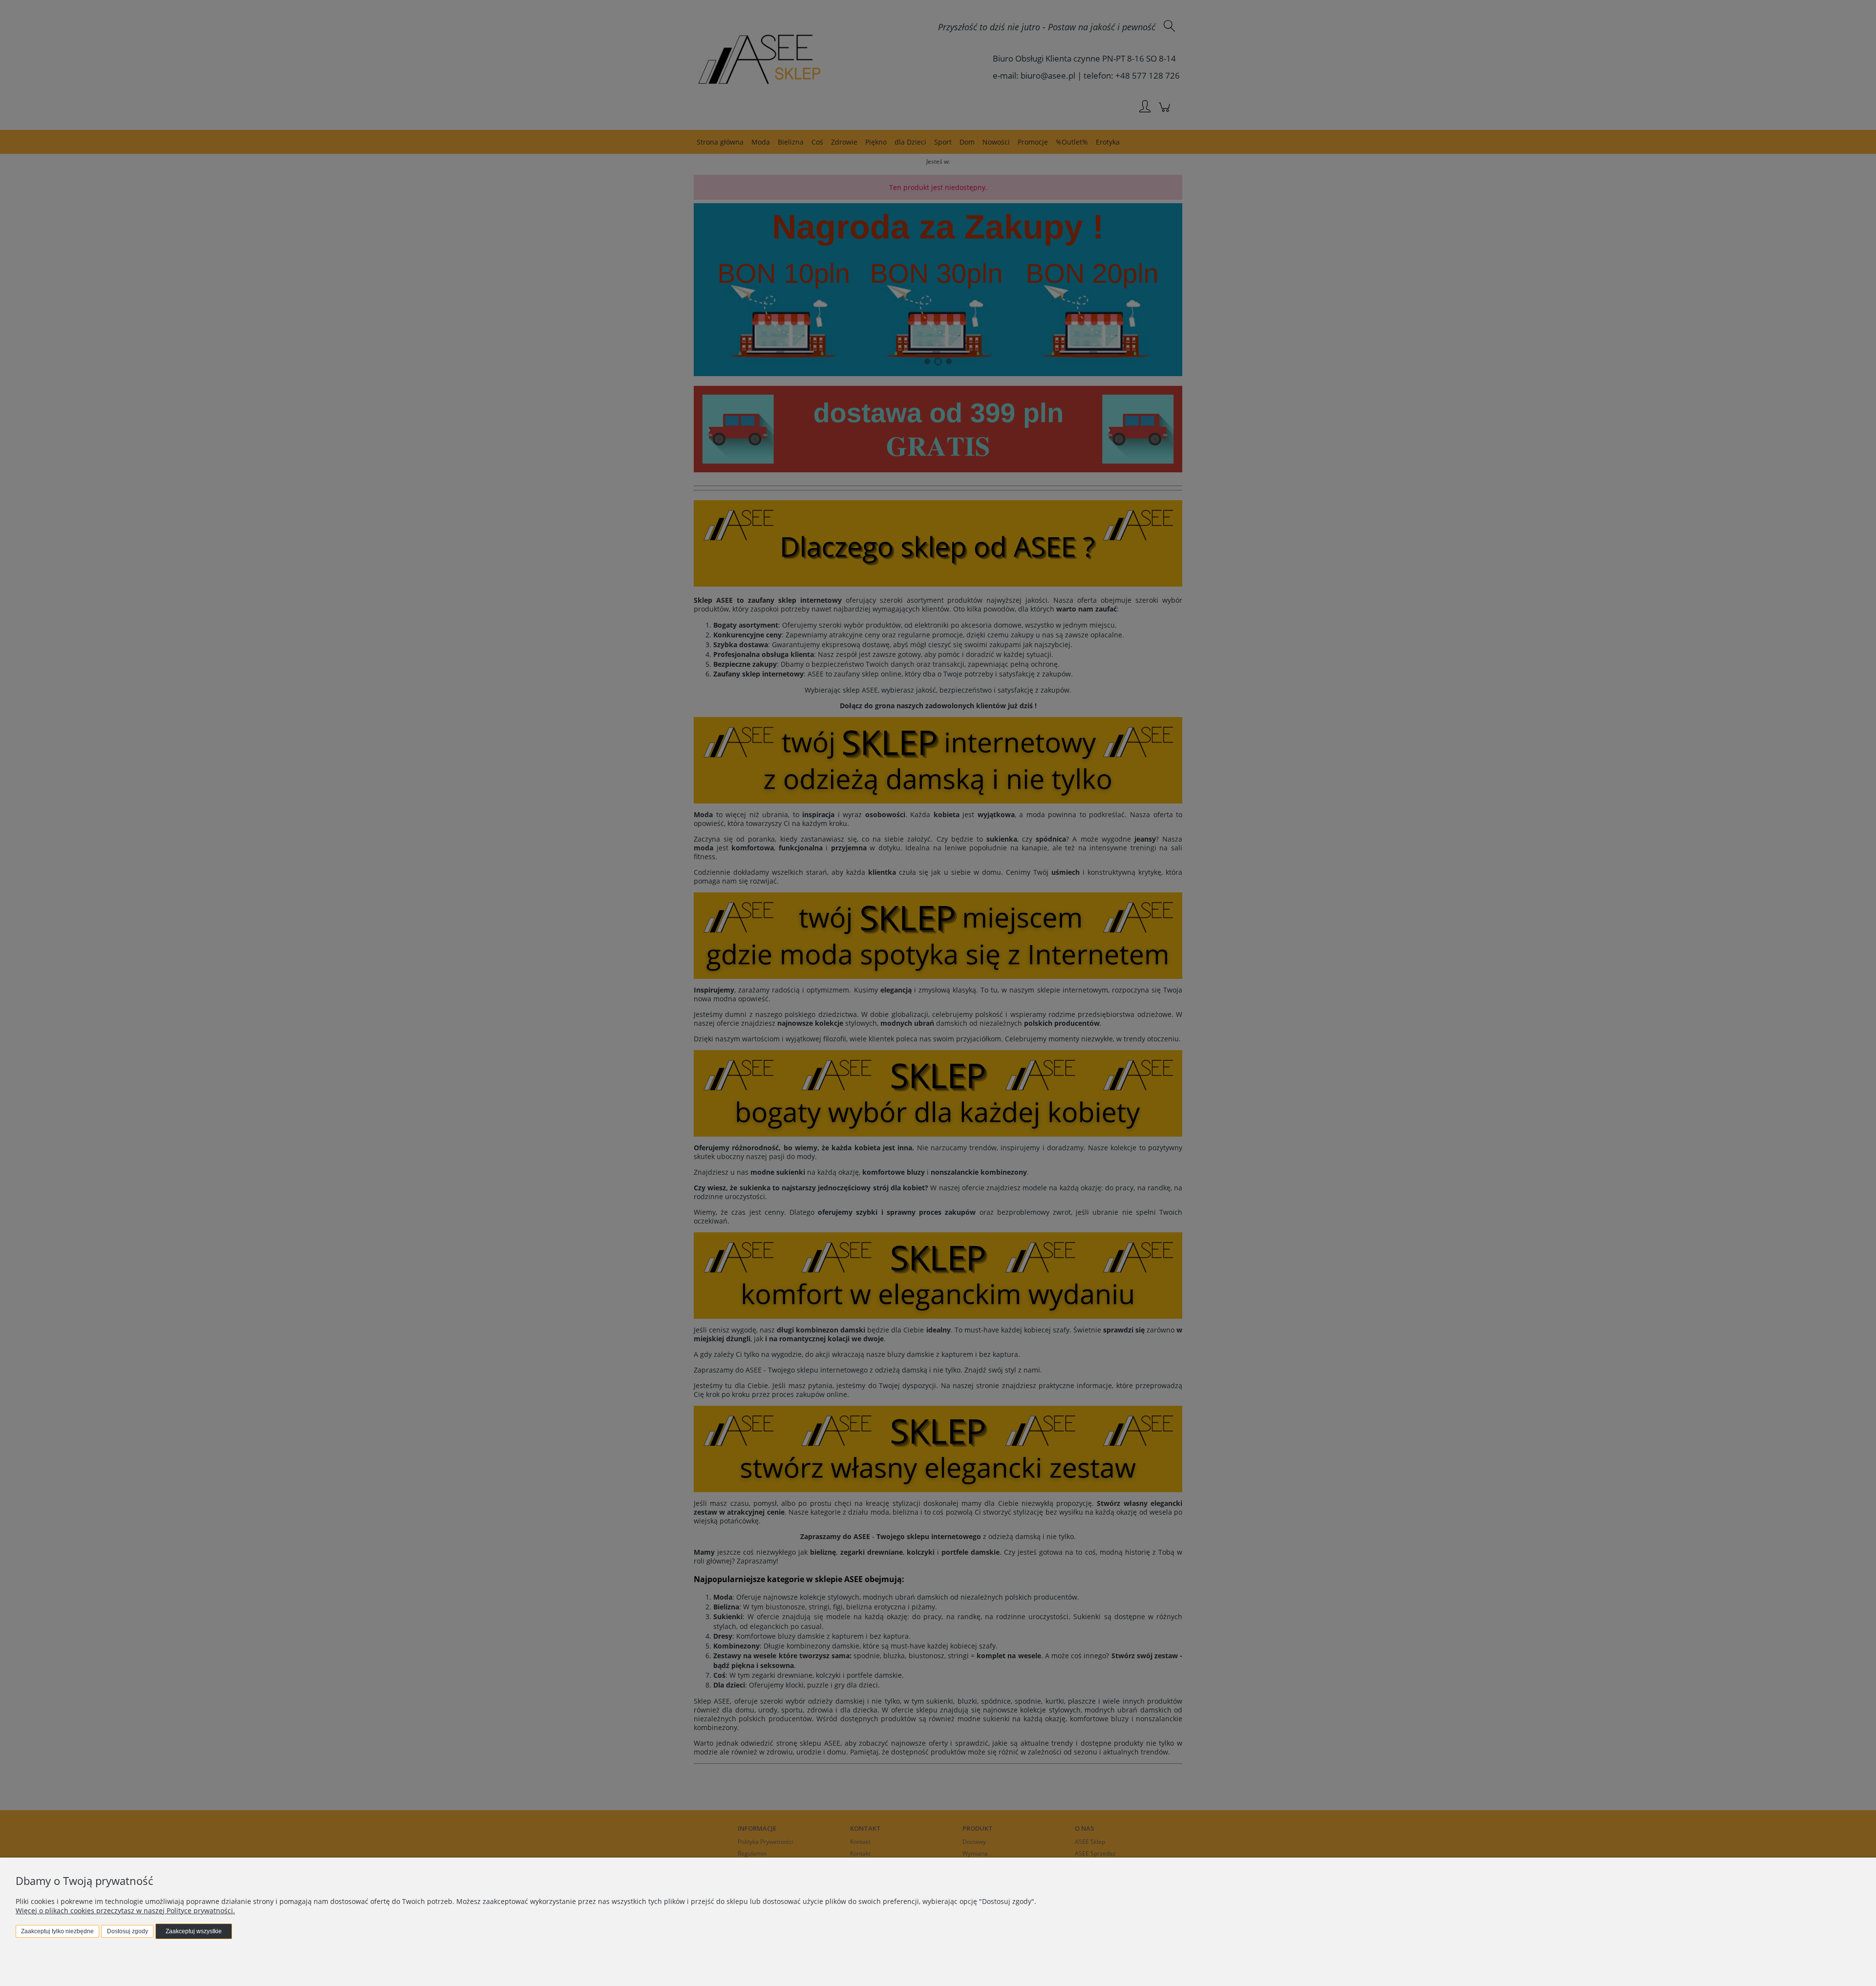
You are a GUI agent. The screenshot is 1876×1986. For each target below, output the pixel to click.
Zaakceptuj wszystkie (194, 1931)
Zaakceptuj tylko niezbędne (57, 1931)
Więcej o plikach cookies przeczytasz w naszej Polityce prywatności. (125, 1911)
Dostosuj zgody (128, 1931)
